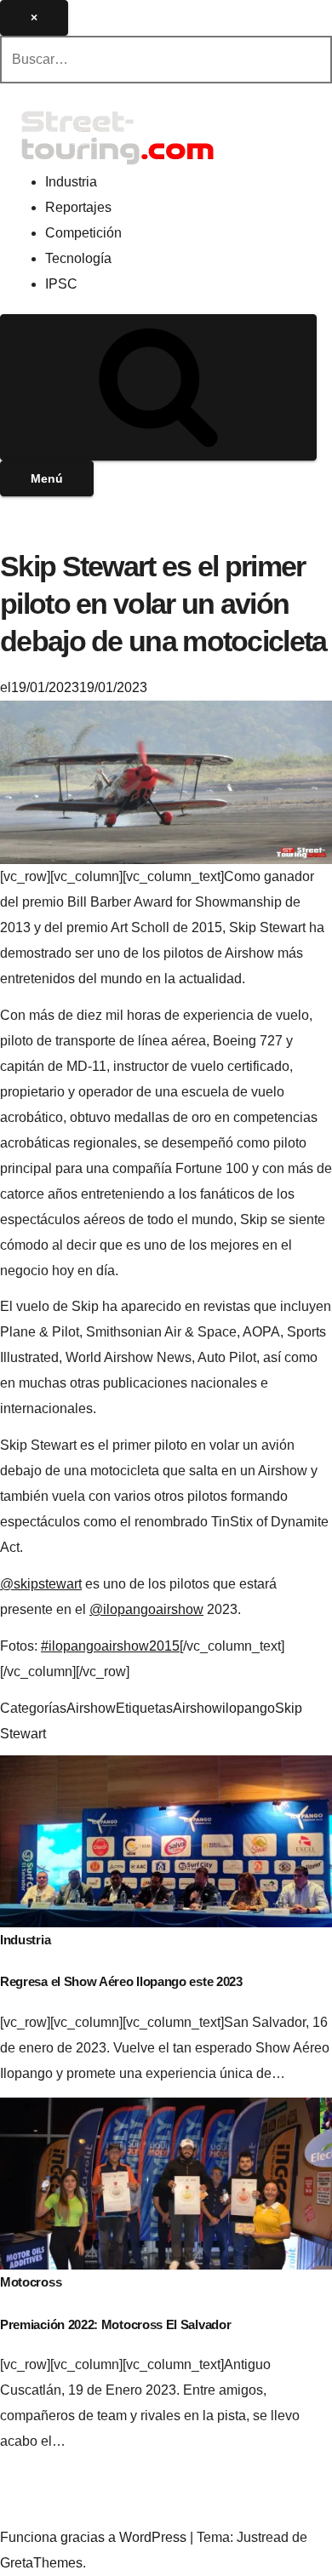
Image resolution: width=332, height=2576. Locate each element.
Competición (83, 233)
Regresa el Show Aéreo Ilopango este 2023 (121, 1981)
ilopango (249, 1708)
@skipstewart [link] (41, 1584)
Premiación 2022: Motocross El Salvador (115, 2324)
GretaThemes (41, 2563)
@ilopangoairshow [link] (146, 1609)
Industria (71, 182)
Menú (47, 478)
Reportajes (78, 207)
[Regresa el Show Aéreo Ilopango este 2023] (166, 1840)
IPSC (61, 284)
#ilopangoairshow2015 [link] (110, 1646)
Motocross (31, 2282)
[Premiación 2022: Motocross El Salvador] (166, 2182)
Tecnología (78, 258)
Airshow (91, 1708)
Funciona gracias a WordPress (95, 2537)
